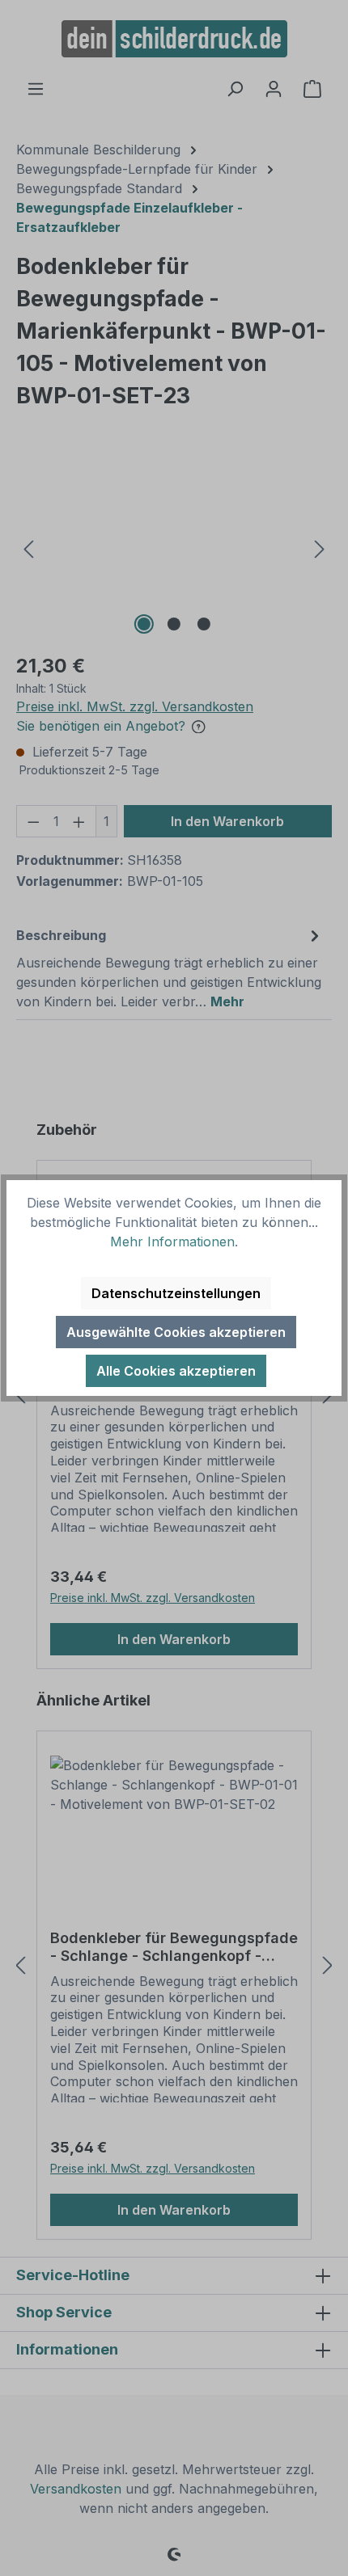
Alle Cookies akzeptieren (176, 1371)
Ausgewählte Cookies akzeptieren (176, 1332)
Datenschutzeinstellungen (176, 1293)
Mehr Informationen (172, 1242)
